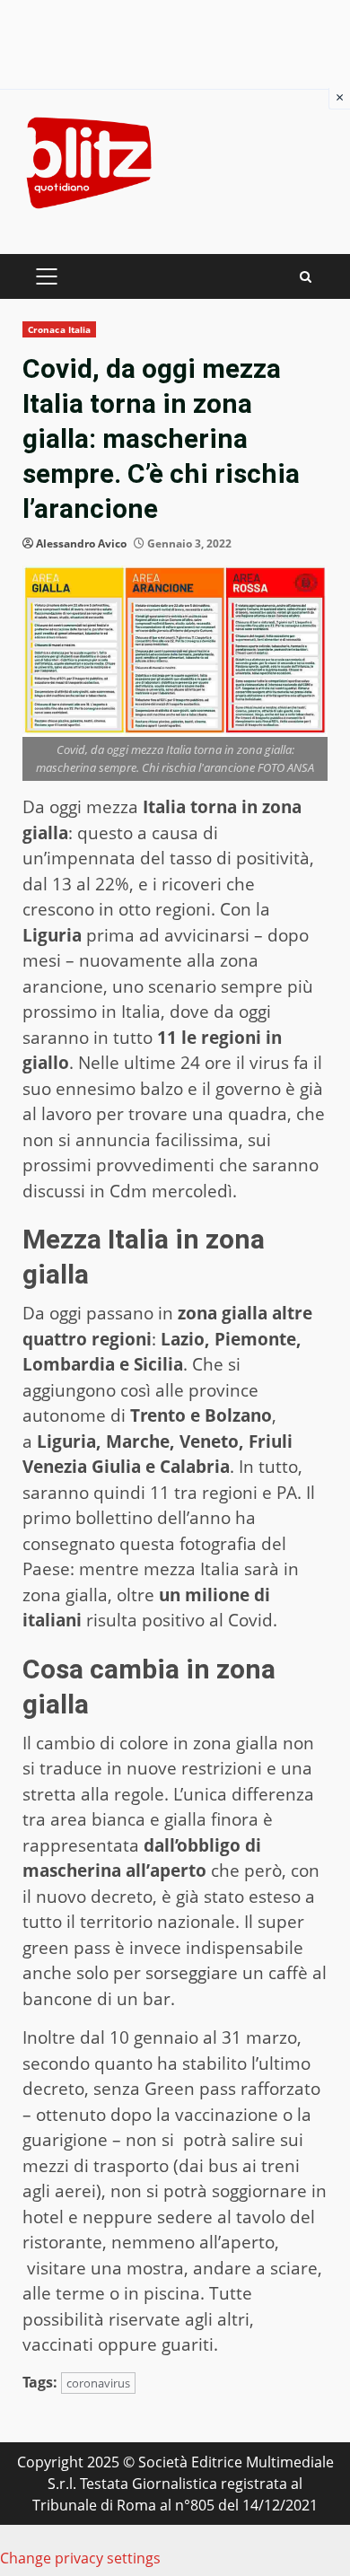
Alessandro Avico (81, 543)
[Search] (306, 277)
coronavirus (98, 2383)
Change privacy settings (80, 2558)
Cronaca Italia (59, 329)
